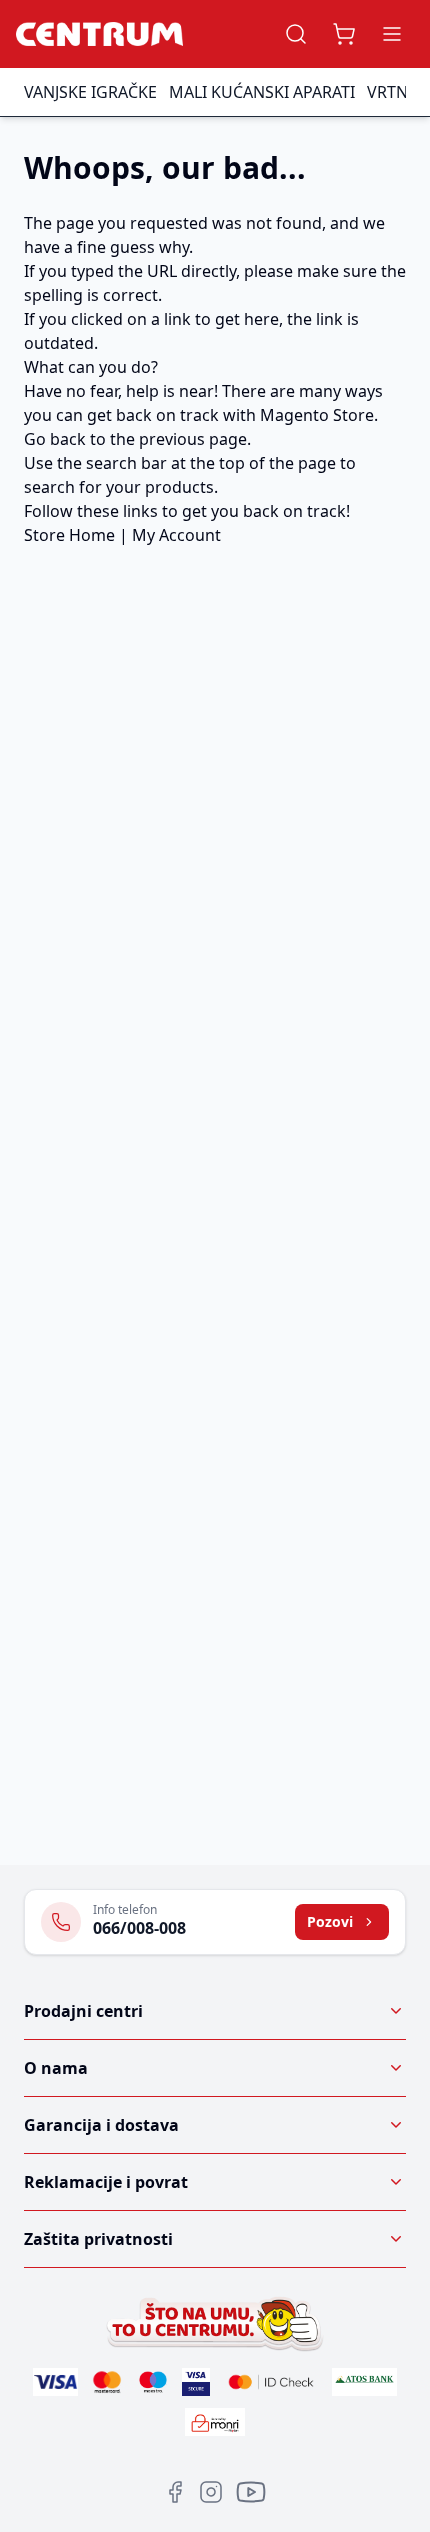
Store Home (69, 535)
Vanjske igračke (90, 92)
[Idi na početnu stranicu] (99, 34)
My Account (176, 535)
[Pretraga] (296, 34)
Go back (55, 439)
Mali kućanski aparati (262, 92)
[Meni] (392, 34)
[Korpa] (344, 34)
